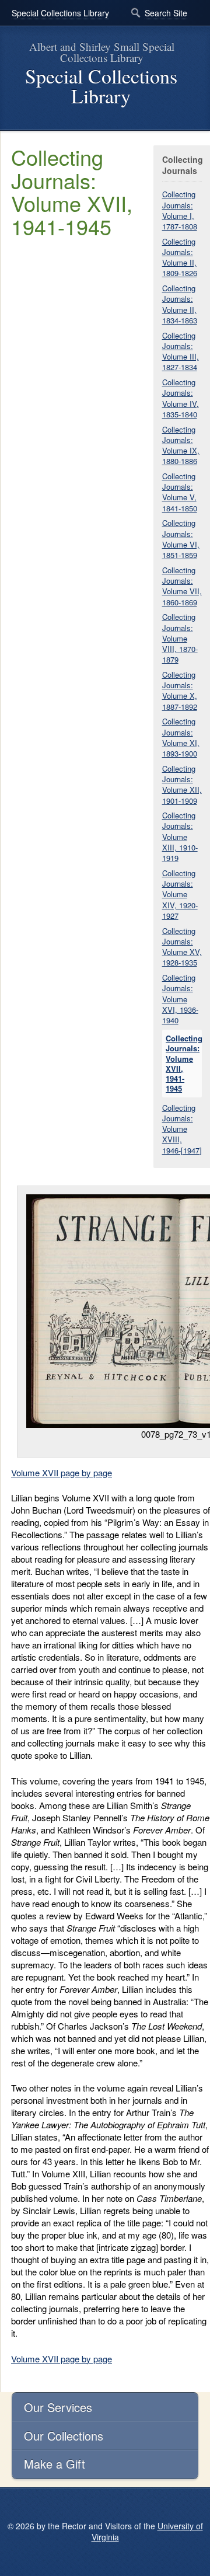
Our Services (58, 2407)
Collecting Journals (182, 165)
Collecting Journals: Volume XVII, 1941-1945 (184, 1063)
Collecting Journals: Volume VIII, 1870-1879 (180, 638)
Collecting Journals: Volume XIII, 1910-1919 (180, 836)
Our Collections (64, 2436)
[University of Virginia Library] (12, 125)
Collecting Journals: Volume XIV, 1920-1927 (180, 894)
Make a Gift (55, 2464)
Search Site (166, 13)
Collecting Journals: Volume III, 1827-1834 (181, 351)
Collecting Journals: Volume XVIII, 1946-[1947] (182, 1129)
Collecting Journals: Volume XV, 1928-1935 (182, 947)
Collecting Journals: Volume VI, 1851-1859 (181, 539)
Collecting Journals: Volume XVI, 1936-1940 (180, 999)
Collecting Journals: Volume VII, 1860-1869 (182, 586)
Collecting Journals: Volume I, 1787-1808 (180, 210)
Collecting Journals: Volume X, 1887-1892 (180, 691)
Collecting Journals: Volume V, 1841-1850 (180, 492)
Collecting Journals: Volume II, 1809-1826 (180, 257)
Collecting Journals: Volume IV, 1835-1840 (181, 398)
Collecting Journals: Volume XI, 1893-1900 (181, 737)
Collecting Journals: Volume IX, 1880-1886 (181, 445)
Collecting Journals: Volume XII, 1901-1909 (182, 785)
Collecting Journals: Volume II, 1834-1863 (180, 304)
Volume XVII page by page (62, 1472)
